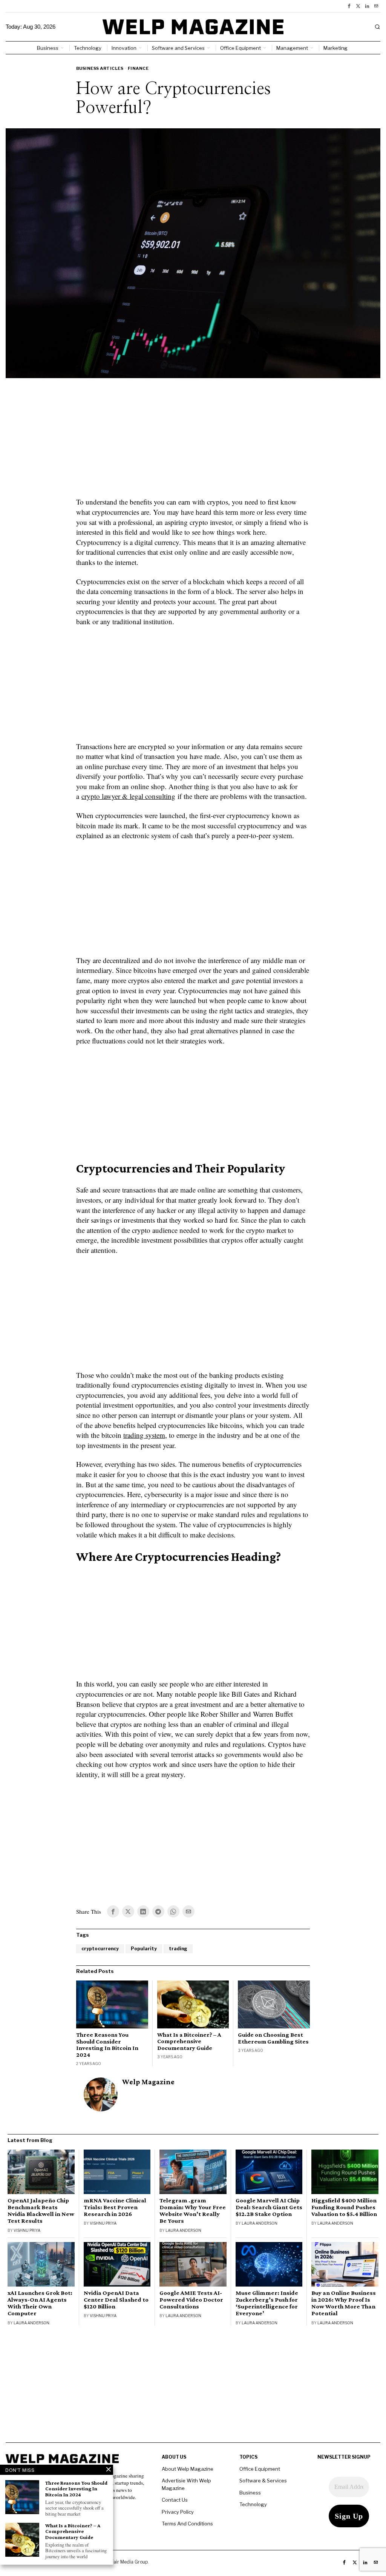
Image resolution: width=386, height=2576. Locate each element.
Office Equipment (260, 2469)
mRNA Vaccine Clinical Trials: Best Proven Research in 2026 (115, 2207)
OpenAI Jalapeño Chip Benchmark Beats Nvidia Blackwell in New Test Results (41, 2211)
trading (178, 1949)
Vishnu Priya (27, 2230)
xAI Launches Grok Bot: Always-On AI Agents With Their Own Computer (40, 2303)
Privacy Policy (178, 2512)
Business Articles (100, 68)
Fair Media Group (129, 2562)
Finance (138, 68)
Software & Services (263, 2481)
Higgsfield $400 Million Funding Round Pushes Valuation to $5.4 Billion (344, 2207)
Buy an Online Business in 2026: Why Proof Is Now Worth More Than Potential (344, 2303)
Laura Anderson (183, 2230)
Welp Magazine (148, 2082)
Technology (253, 2504)
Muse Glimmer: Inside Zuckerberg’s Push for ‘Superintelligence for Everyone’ (267, 2303)
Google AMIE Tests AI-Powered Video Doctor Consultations (191, 2300)
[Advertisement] (193, 442)
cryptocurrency (100, 1949)
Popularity (144, 1949)
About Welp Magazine (188, 2469)
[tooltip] (349, 6)
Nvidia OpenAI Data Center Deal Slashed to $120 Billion (116, 2300)
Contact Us (175, 2500)
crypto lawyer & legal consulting (128, 796)
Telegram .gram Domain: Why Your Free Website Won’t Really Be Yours (193, 2211)
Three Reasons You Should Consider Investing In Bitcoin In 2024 (107, 2045)
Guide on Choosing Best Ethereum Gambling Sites (273, 2038)
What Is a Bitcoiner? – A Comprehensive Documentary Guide (189, 2041)
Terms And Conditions (187, 2524)
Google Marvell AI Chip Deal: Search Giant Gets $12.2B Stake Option (269, 2207)
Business (250, 2493)
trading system (144, 1435)
